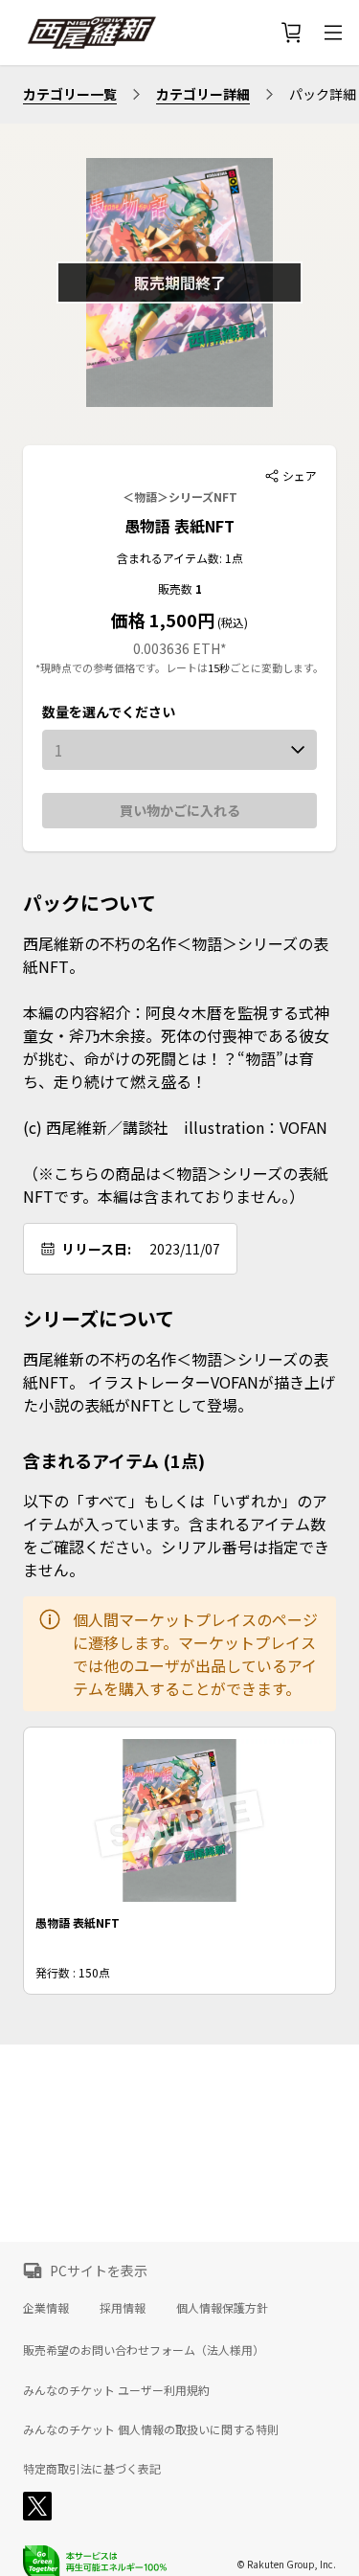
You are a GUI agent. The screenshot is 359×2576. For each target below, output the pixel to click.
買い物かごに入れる (180, 810)
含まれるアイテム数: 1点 (180, 558)
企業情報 (46, 2307)
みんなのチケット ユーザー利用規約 (116, 2390)
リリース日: (96, 1249)
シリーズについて (99, 1319)
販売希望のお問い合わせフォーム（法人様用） (144, 2350)
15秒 (219, 667)
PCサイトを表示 (99, 2271)
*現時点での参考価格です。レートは (122, 667)
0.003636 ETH (177, 648)
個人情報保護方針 (222, 2307)
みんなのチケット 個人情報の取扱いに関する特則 (151, 2429)
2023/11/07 (185, 1249)
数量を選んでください (109, 712)
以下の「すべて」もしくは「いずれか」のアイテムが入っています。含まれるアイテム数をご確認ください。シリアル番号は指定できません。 (176, 1535)
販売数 (177, 588)
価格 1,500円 (163, 620)
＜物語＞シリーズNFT (180, 497)
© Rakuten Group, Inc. (286, 2564)
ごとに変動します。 (277, 667)
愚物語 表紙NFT (179, 526)
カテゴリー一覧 (70, 94)
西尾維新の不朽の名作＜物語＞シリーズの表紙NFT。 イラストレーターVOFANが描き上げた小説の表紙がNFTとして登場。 (179, 1382)
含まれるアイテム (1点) (114, 1460)
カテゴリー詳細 (203, 94)
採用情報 (123, 2307)
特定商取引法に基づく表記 (92, 2469)
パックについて (90, 903)
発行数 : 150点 (73, 1972)
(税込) (231, 622)
